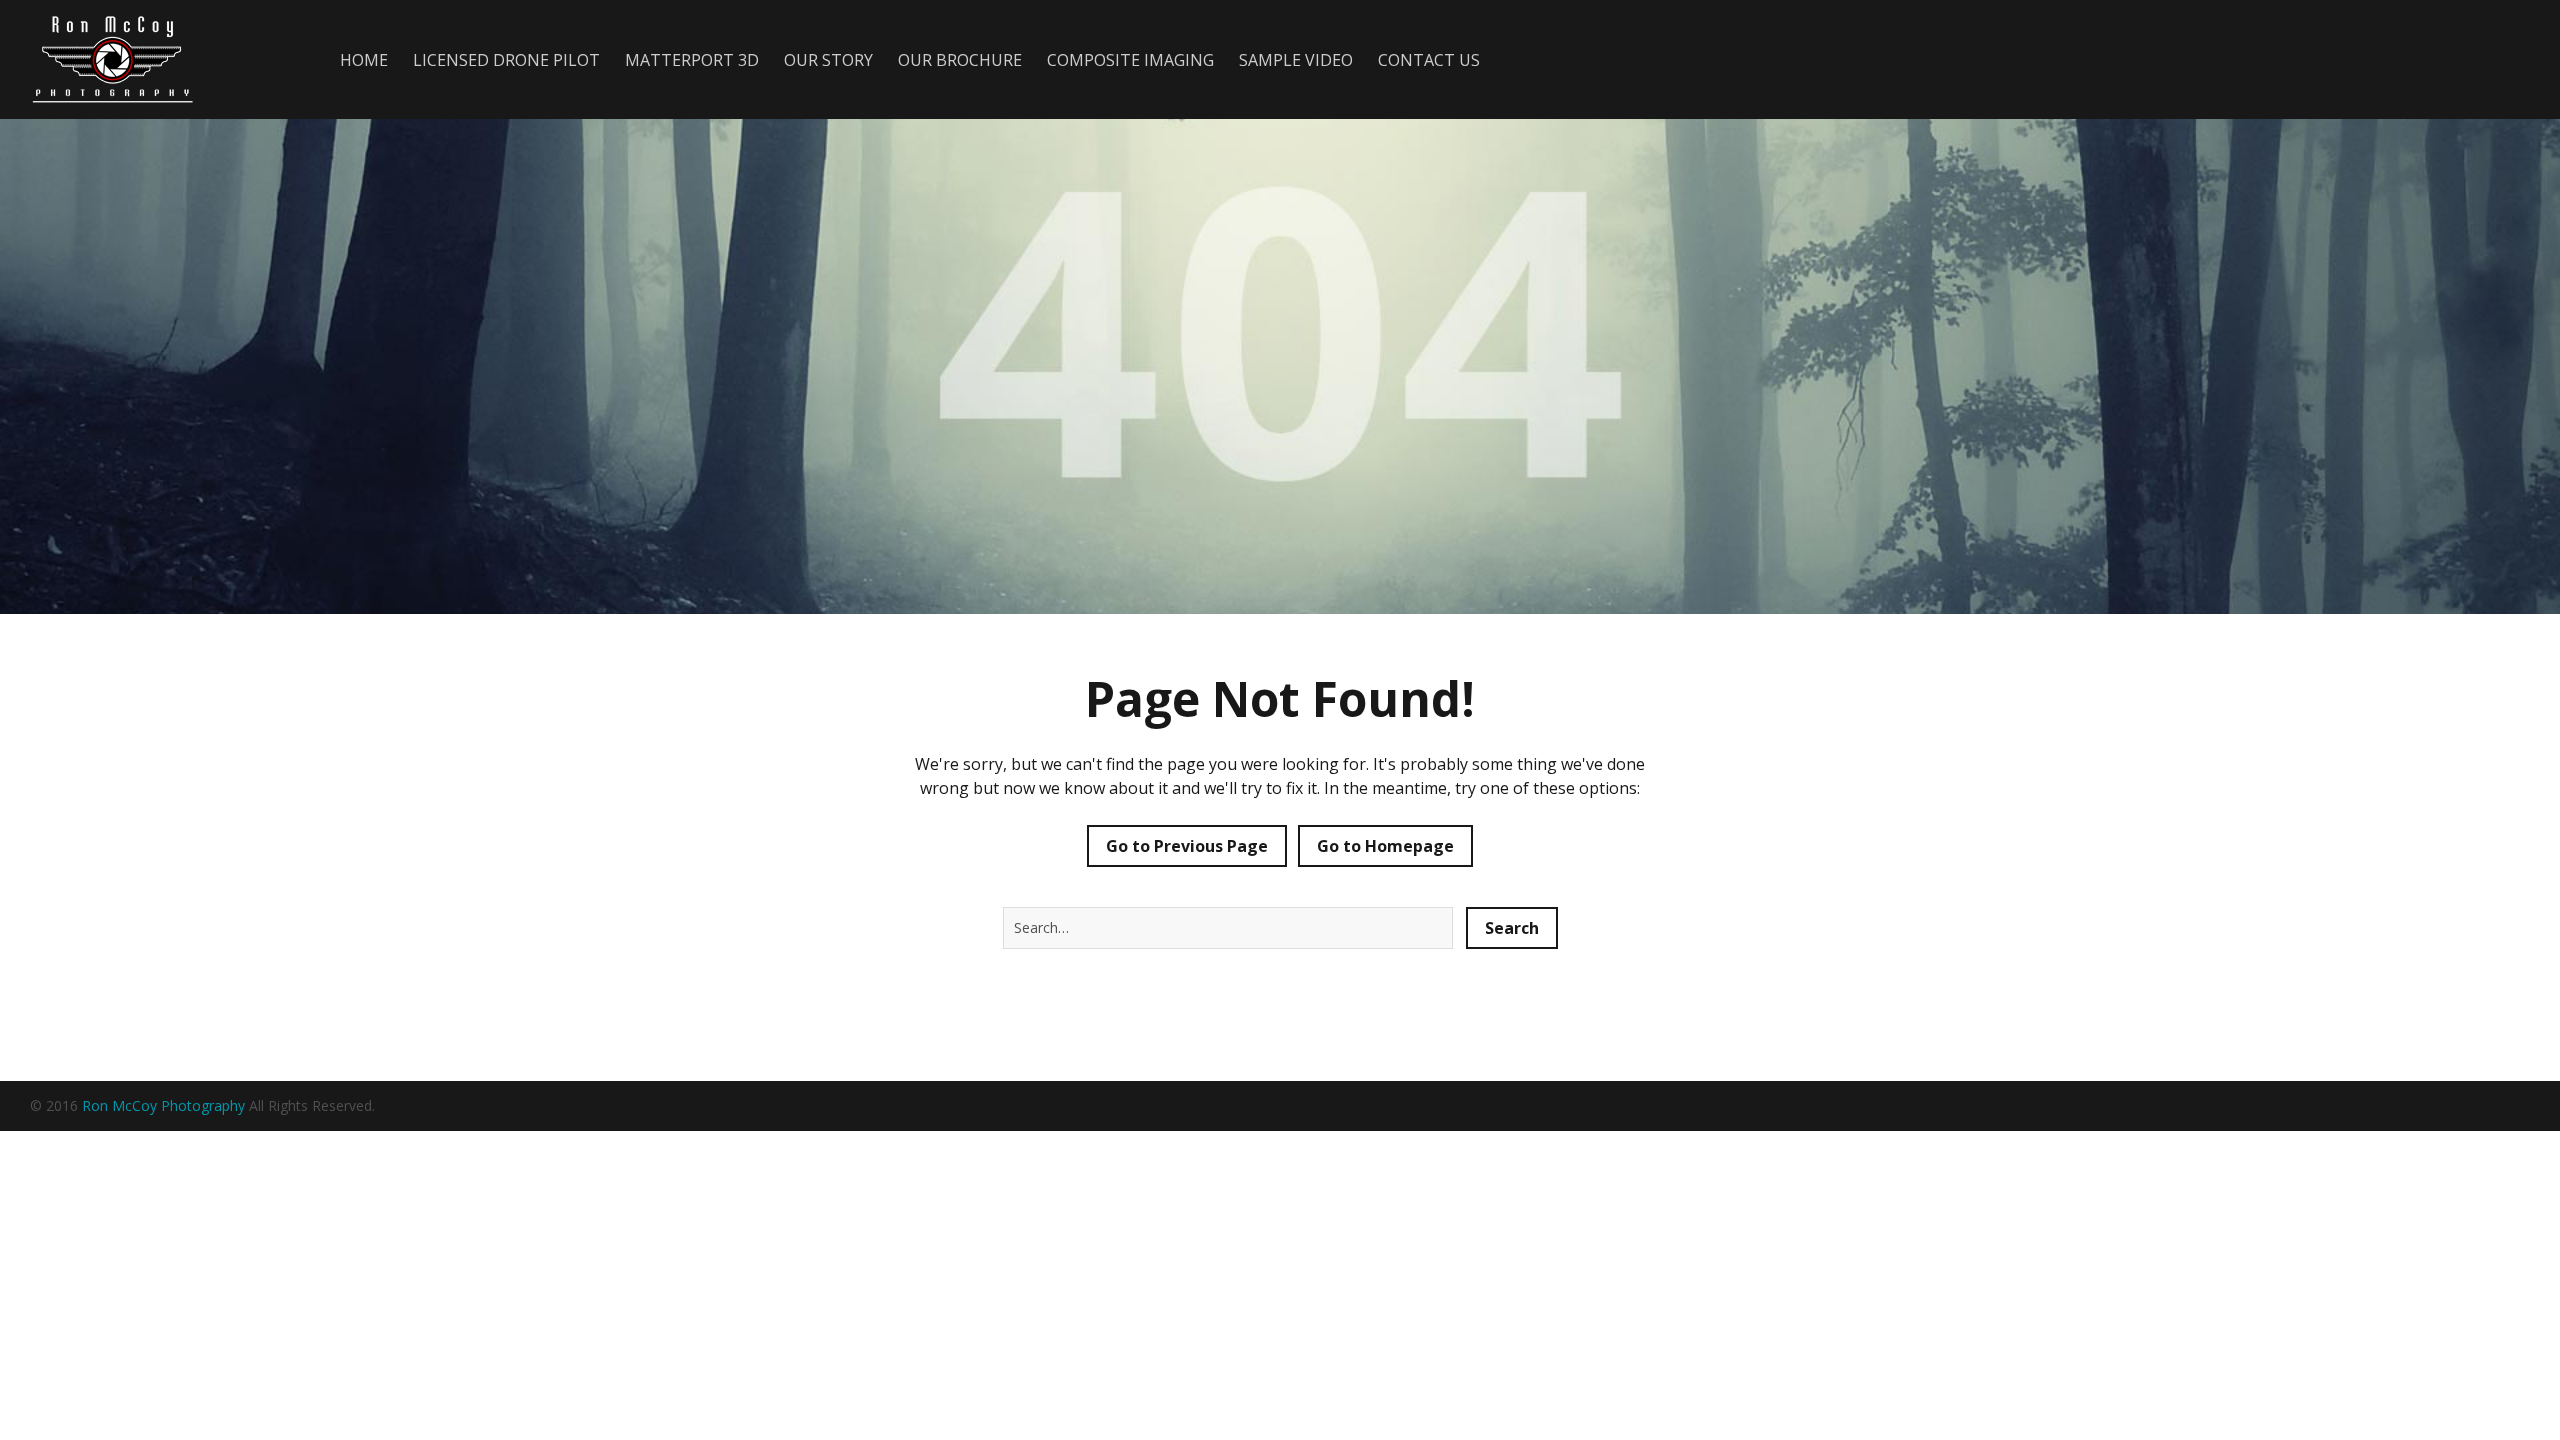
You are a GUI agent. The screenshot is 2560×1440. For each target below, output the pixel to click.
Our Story (828, 60)
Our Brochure (960, 60)
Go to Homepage (1385, 846)
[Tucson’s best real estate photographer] (155, 59)
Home (364, 60)
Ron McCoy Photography (163, 1105)
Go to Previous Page (1187, 846)
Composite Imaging (1130, 60)
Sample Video (1296, 60)
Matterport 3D (692, 60)
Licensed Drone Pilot (506, 60)
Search (1512, 928)
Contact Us (1429, 60)
